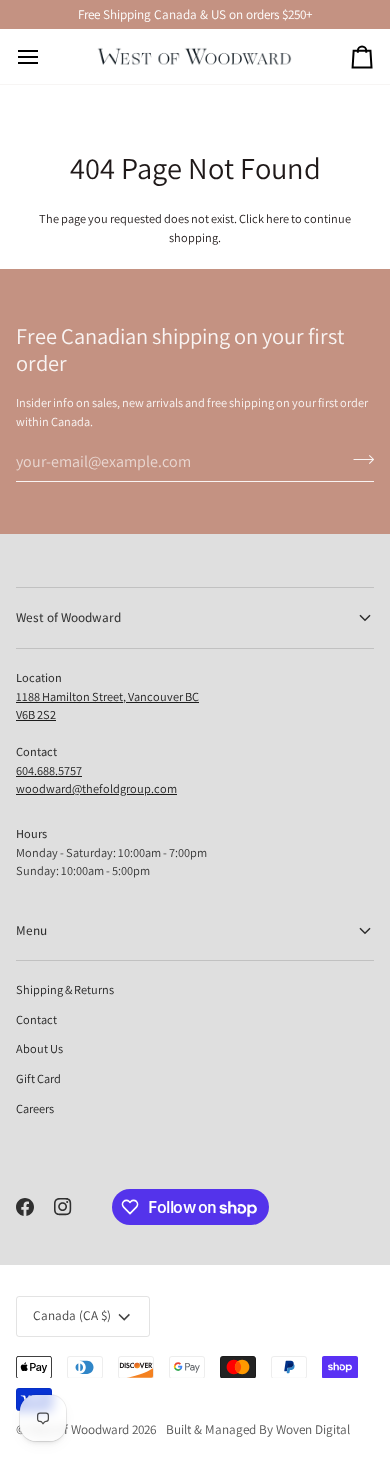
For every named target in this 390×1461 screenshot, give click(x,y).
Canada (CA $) (72, 1315)
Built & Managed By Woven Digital (258, 1429)
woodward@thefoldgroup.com (96, 788)
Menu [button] (31, 930)
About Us (39, 1048)
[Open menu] (46, 56)
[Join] (357, 459)
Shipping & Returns (65, 989)
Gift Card (38, 1078)
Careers (35, 1108)
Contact (36, 1019)
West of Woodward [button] (68, 617)
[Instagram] (63, 1207)
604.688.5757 (49, 770)
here (277, 218)
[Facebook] (25, 1207)
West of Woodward (79, 1429)
